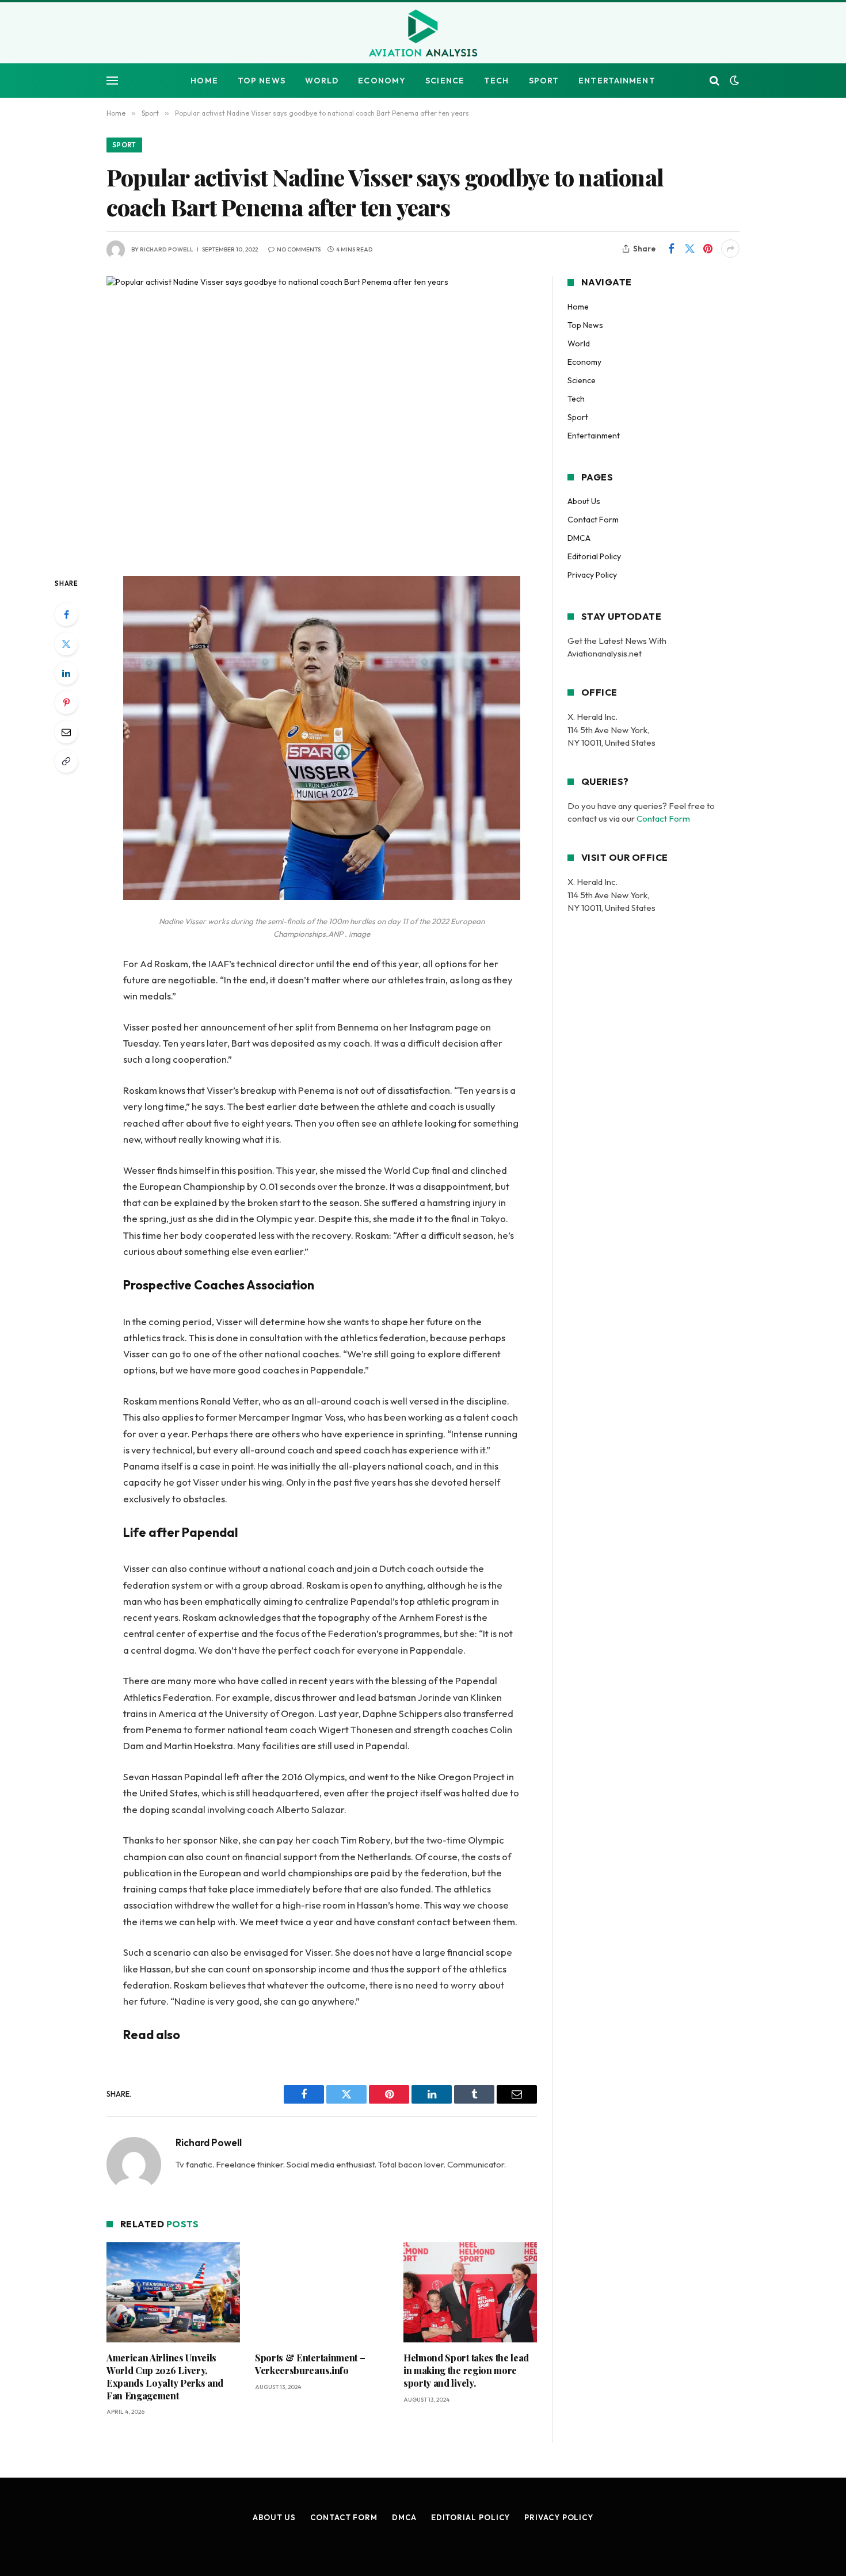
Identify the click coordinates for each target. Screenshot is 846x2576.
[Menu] (112, 81)
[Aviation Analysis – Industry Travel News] (423, 34)
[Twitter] (66, 644)
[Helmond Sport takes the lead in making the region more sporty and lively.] (470, 2292)
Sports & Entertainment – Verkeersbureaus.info (310, 2364)
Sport (544, 81)
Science (445, 81)
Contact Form (593, 520)
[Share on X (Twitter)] (689, 249)
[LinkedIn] (66, 673)
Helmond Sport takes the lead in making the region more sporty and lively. (466, 2370)
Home (204, 81)
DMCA (579, 538)
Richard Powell (167, 249)
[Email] (66, 732)
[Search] (714, 81)
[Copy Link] (66, 761)
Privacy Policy (592, 575)
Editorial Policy (594, 556)
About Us (584, 501)
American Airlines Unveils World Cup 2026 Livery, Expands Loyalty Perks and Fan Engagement (165, 2376)
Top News (262, 81)
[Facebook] (66, 615)
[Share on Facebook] (671, 249)
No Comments (299, 249)
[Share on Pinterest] (708, 249)
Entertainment (617, 81)
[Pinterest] (66, 703)
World (322, 81)
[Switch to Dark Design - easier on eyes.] (733, 81)
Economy (382, 81)
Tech (496, 81)
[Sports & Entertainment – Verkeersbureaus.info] (322, 2292)
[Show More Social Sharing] (730, 249)
